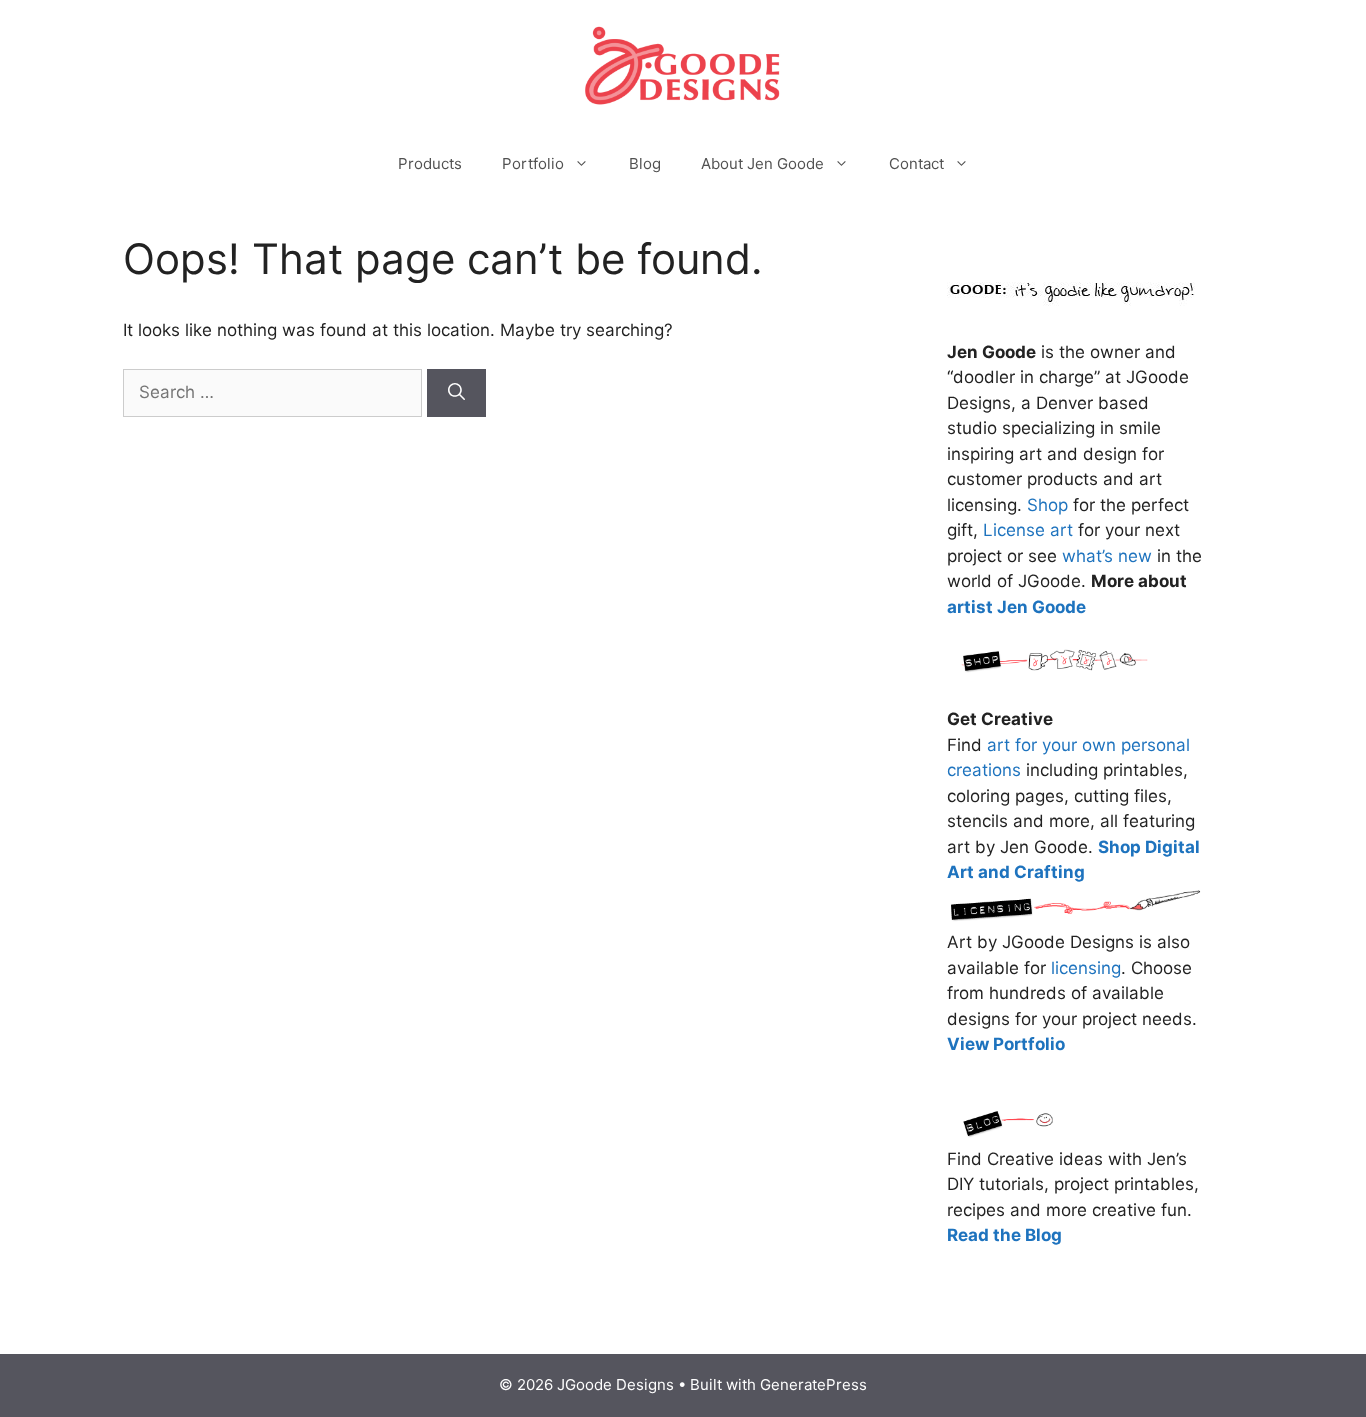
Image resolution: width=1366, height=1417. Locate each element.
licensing (1086, 968)
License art (1028, 530)
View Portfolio (1006, 1044)
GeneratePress (813, 1384)
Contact (916, 163)
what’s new (1107, 556)
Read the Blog (1004, 1235)
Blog (645, 163)
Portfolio (533, 163)
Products (430, 163)
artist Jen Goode (1016, 607)
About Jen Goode (762, 163)
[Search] (456, 393)
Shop (1047, 505)
